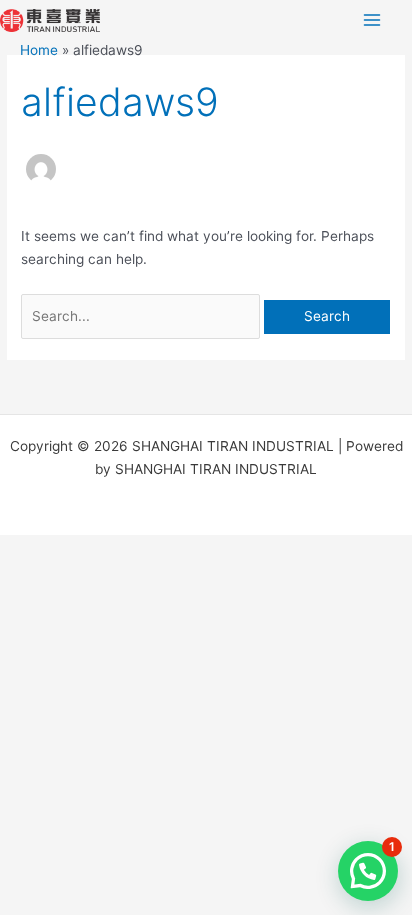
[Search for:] (142, 316)
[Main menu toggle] (372, 20)
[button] (368, 871)
